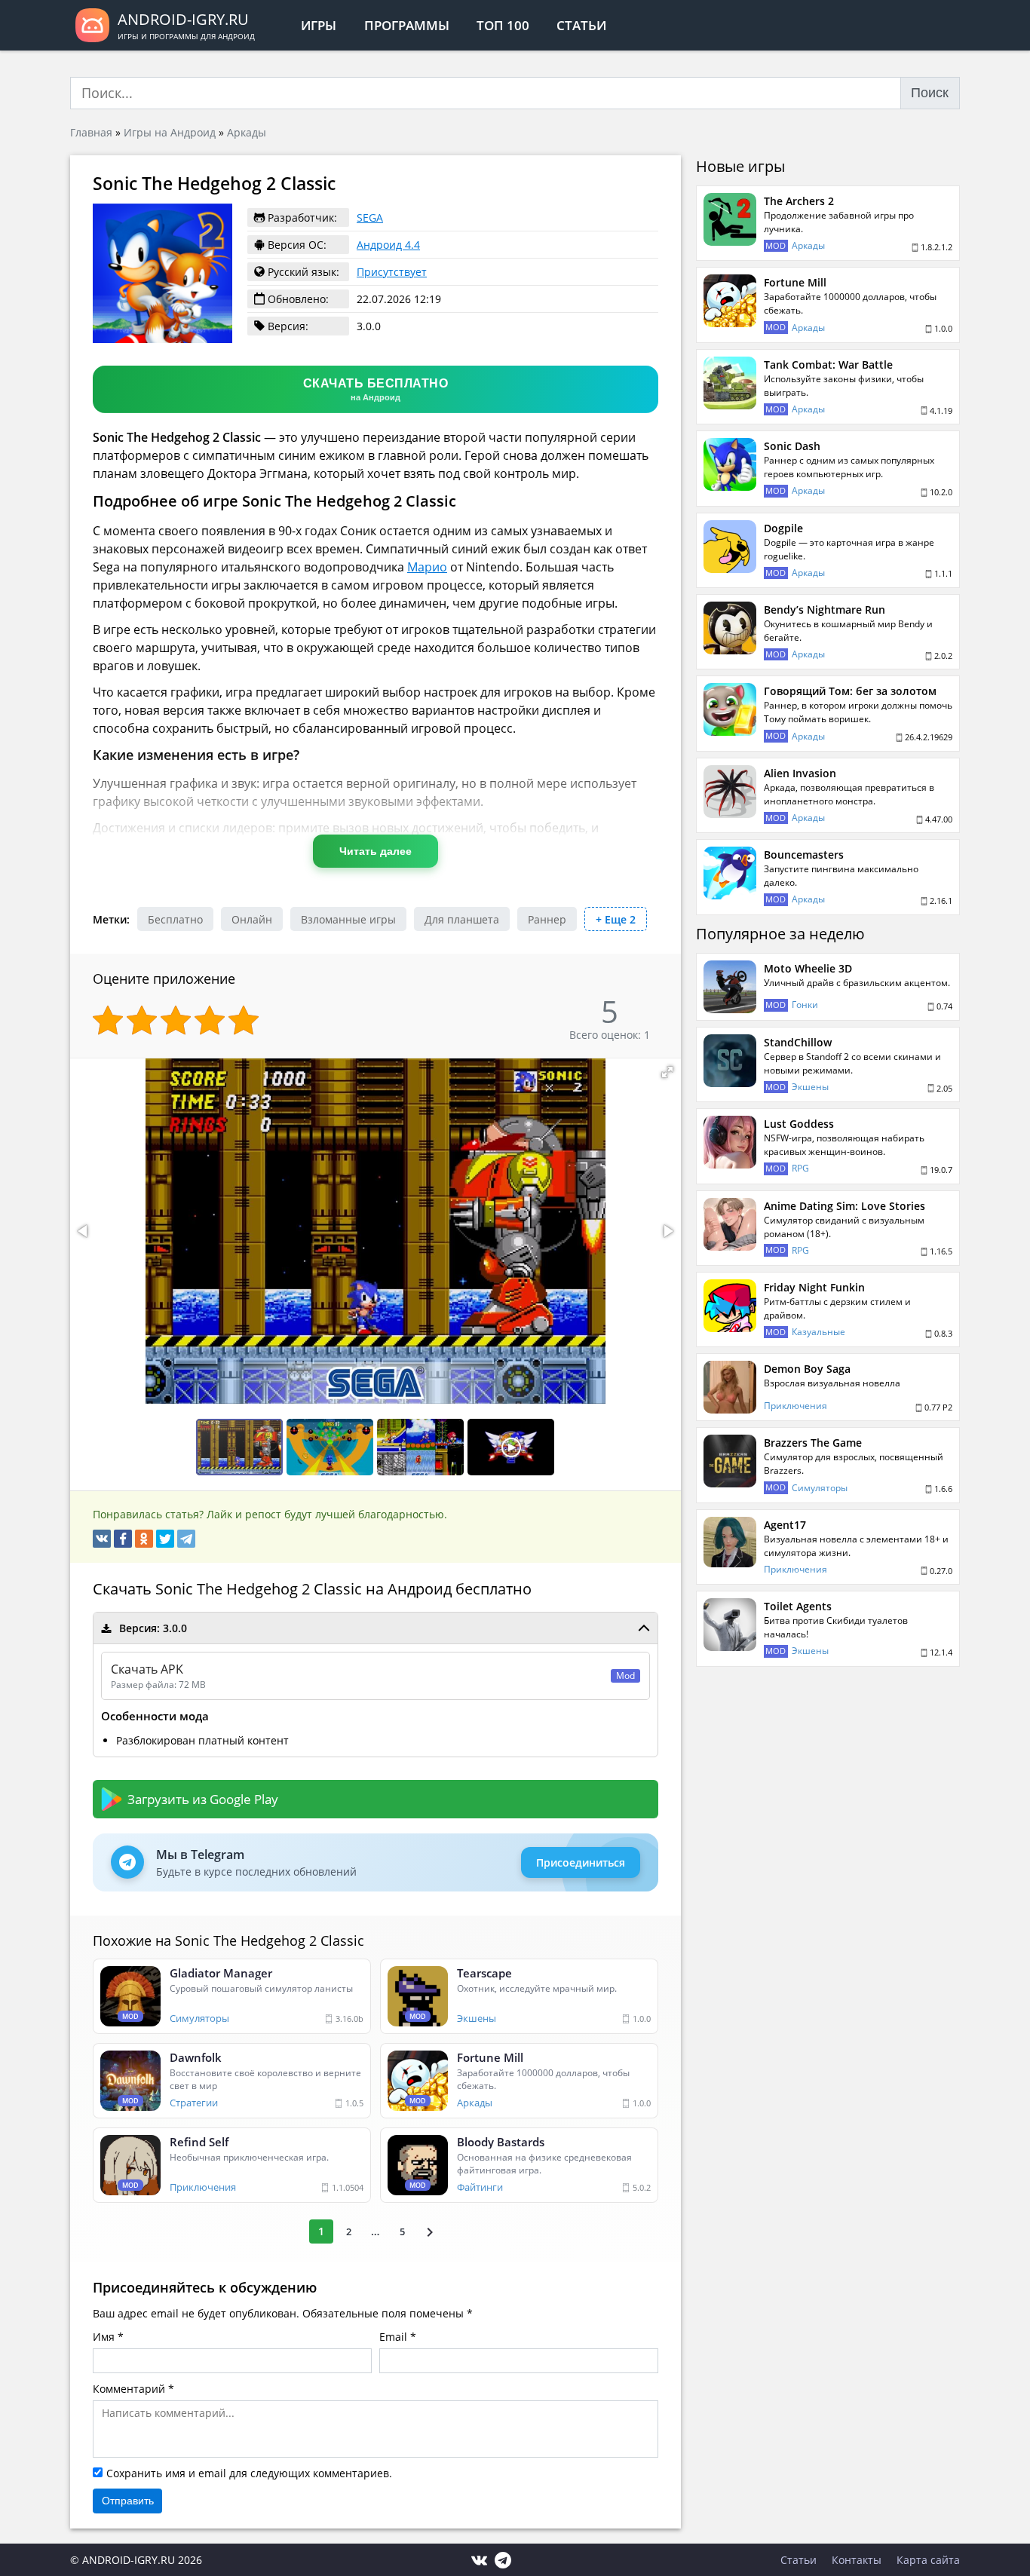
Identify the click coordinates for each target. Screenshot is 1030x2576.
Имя (104, 2337)
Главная (91, 132)
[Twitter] (165, 1539)
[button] (667, 1072)
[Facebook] (123, 1539)
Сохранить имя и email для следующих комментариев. (249, 2473)
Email (393, 2337)
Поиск (930, 93)
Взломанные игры (348, 919)
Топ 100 (503, 25)
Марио (427, 567)
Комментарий (129, 2389)
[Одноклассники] (144, 1539)
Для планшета (462, 919)
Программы (407, 25)
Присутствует (392, 272)
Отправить (128, 2501)
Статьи (581, 25)
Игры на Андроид (170, 132)
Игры (319, 25)
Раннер (547, 919)
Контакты (857, 2560)
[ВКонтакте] (102, 1539)
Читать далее (376, 851)
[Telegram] (186, 1539)
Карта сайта (928, 2560)
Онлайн (252, 919)
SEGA (370, 217)
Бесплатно (175, 919)
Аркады (247, 132)
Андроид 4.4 (388, 245)
